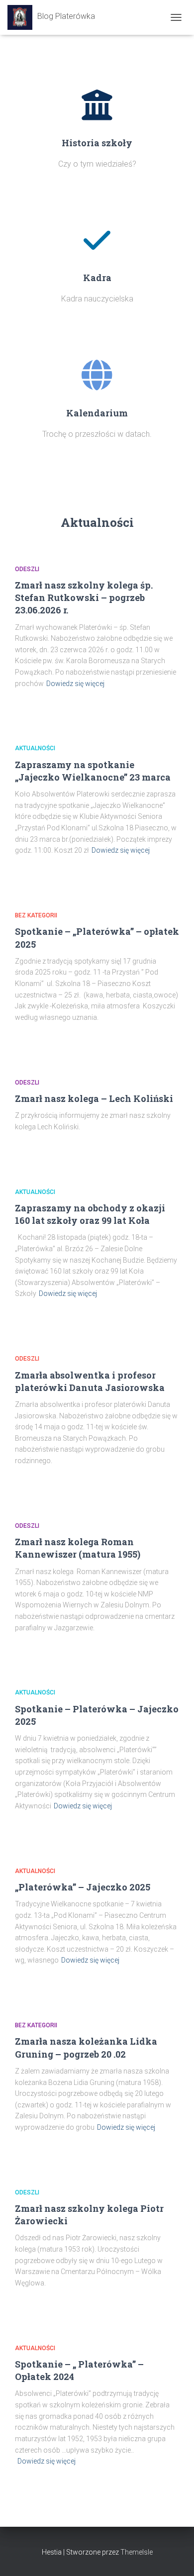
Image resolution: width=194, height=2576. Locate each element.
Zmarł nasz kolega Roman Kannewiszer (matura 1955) (78, 1548)
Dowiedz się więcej (75, 684)
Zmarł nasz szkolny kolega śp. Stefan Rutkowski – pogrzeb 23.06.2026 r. (84, 597)
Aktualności (35, 748)
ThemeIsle (137, 2552)
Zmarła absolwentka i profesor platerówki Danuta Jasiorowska (90, 1381)
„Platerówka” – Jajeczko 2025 (83, 1887)
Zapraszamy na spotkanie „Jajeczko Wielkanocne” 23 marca (93, 771)
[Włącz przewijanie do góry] (174, 2556)
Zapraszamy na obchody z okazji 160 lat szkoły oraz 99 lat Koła (90, 1214)
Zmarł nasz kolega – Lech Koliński (94, 1098)
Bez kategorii (36, 915)
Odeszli (27, 569)
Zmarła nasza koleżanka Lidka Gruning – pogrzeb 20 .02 (86, 2047)
